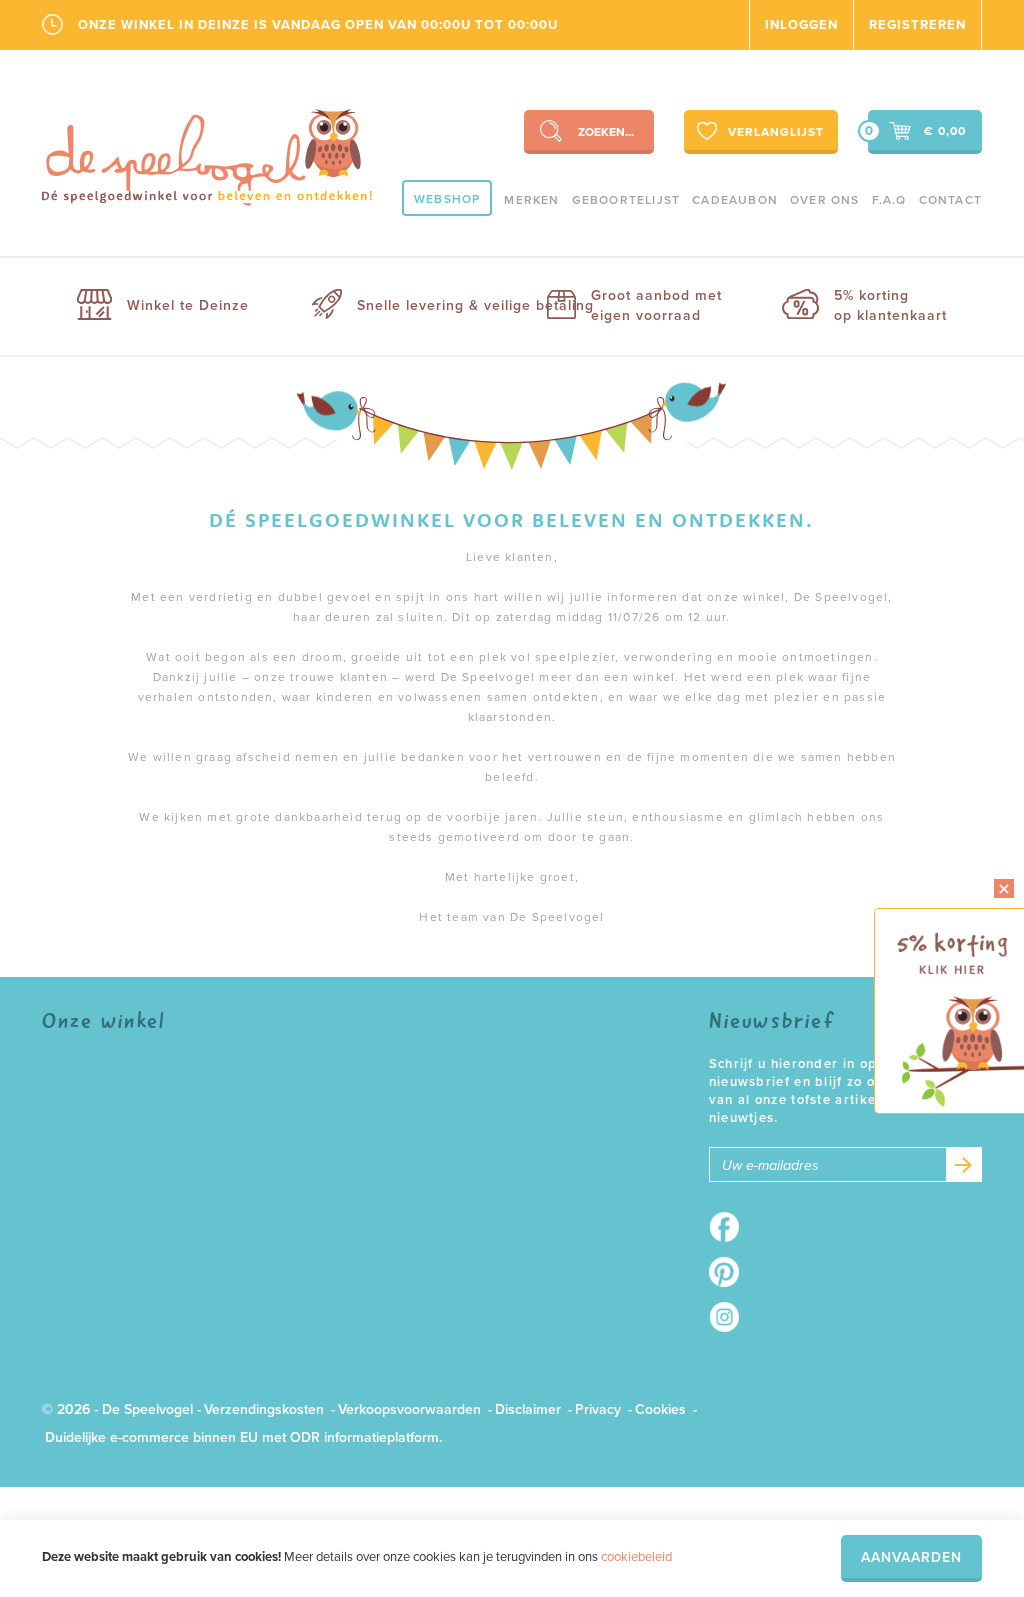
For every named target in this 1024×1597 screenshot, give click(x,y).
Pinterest (730, 1272)
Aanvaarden (911, 1557)
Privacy (598, 1409)
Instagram (730, 1317)
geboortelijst (626, 200)
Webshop (447, 199)
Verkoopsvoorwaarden (409, 1409)
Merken (531, 200)
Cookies (660, 1409)
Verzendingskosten (264, 1409)
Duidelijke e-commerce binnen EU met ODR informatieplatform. (243, 1437)
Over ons (825, 200)
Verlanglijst (776, 132)
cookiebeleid (636, 1557)
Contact (950, 200)
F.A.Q (889, 200)
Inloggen (801, 25)
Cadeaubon (735, 200)
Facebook (730, 1227)
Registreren (917, 25)
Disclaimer (528, 1409)
